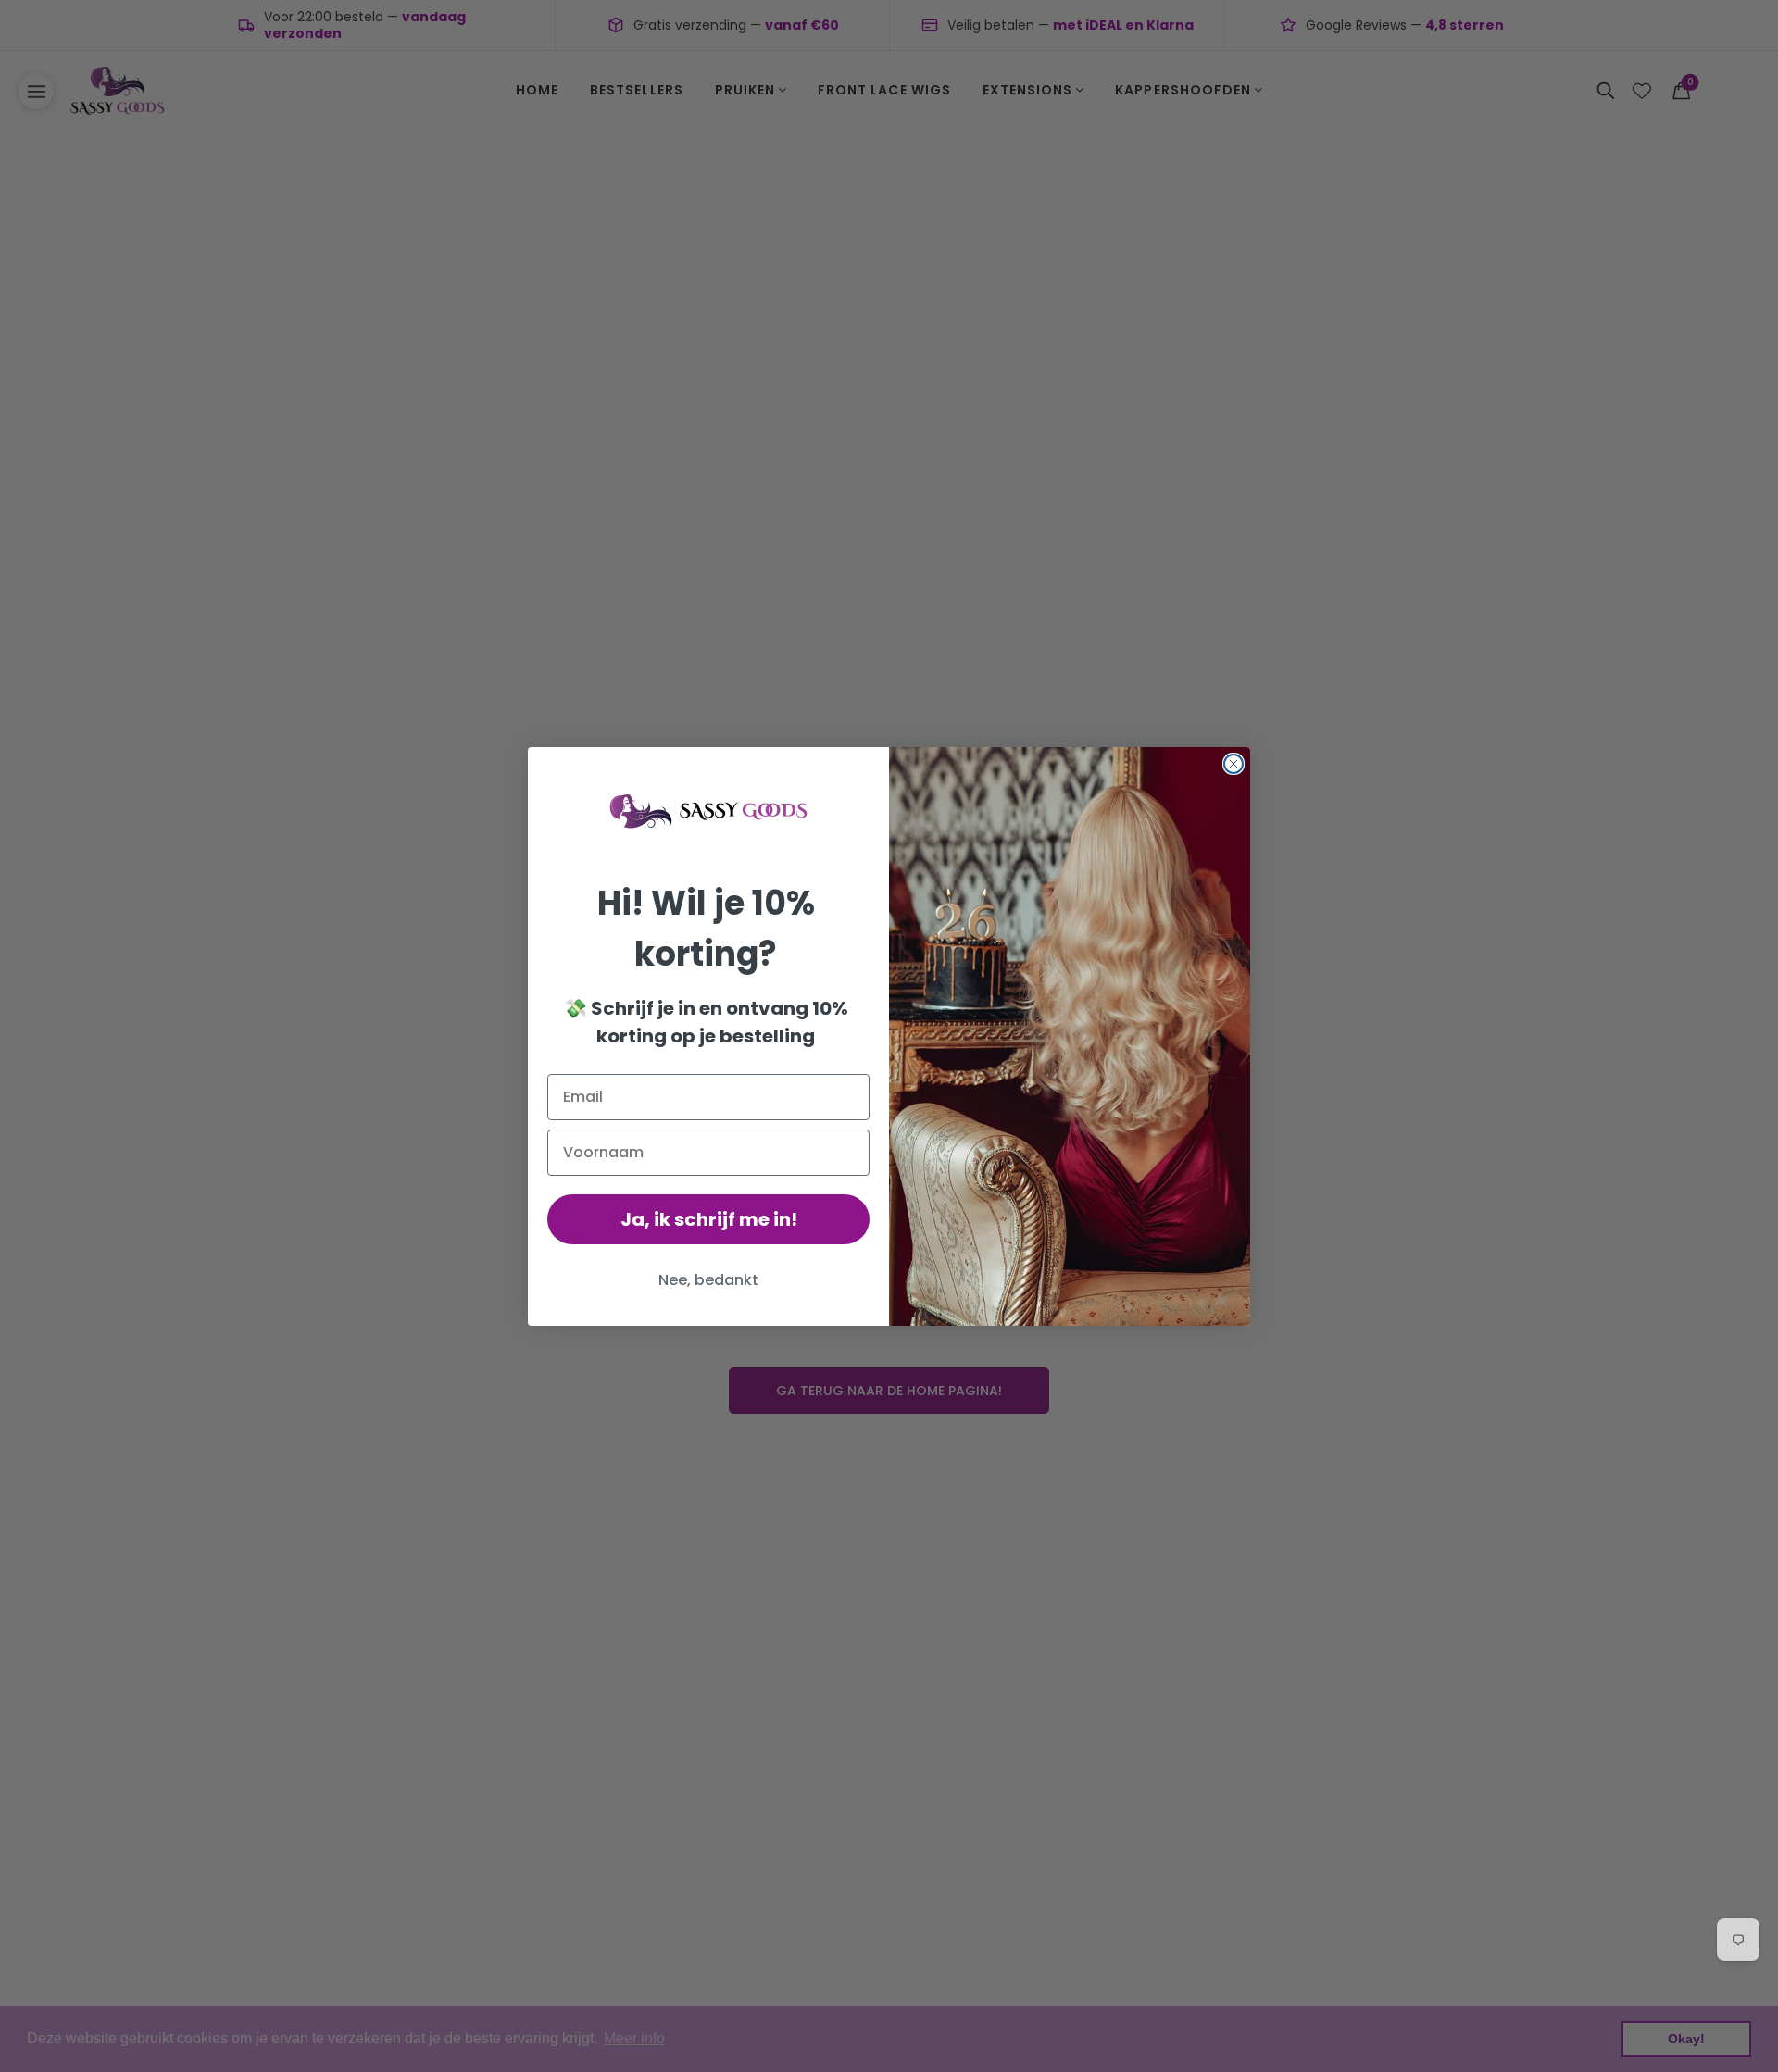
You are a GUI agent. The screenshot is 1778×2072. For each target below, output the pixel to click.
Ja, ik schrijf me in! (709, 1219)
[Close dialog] (1233, 764)
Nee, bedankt (708, 1280)
